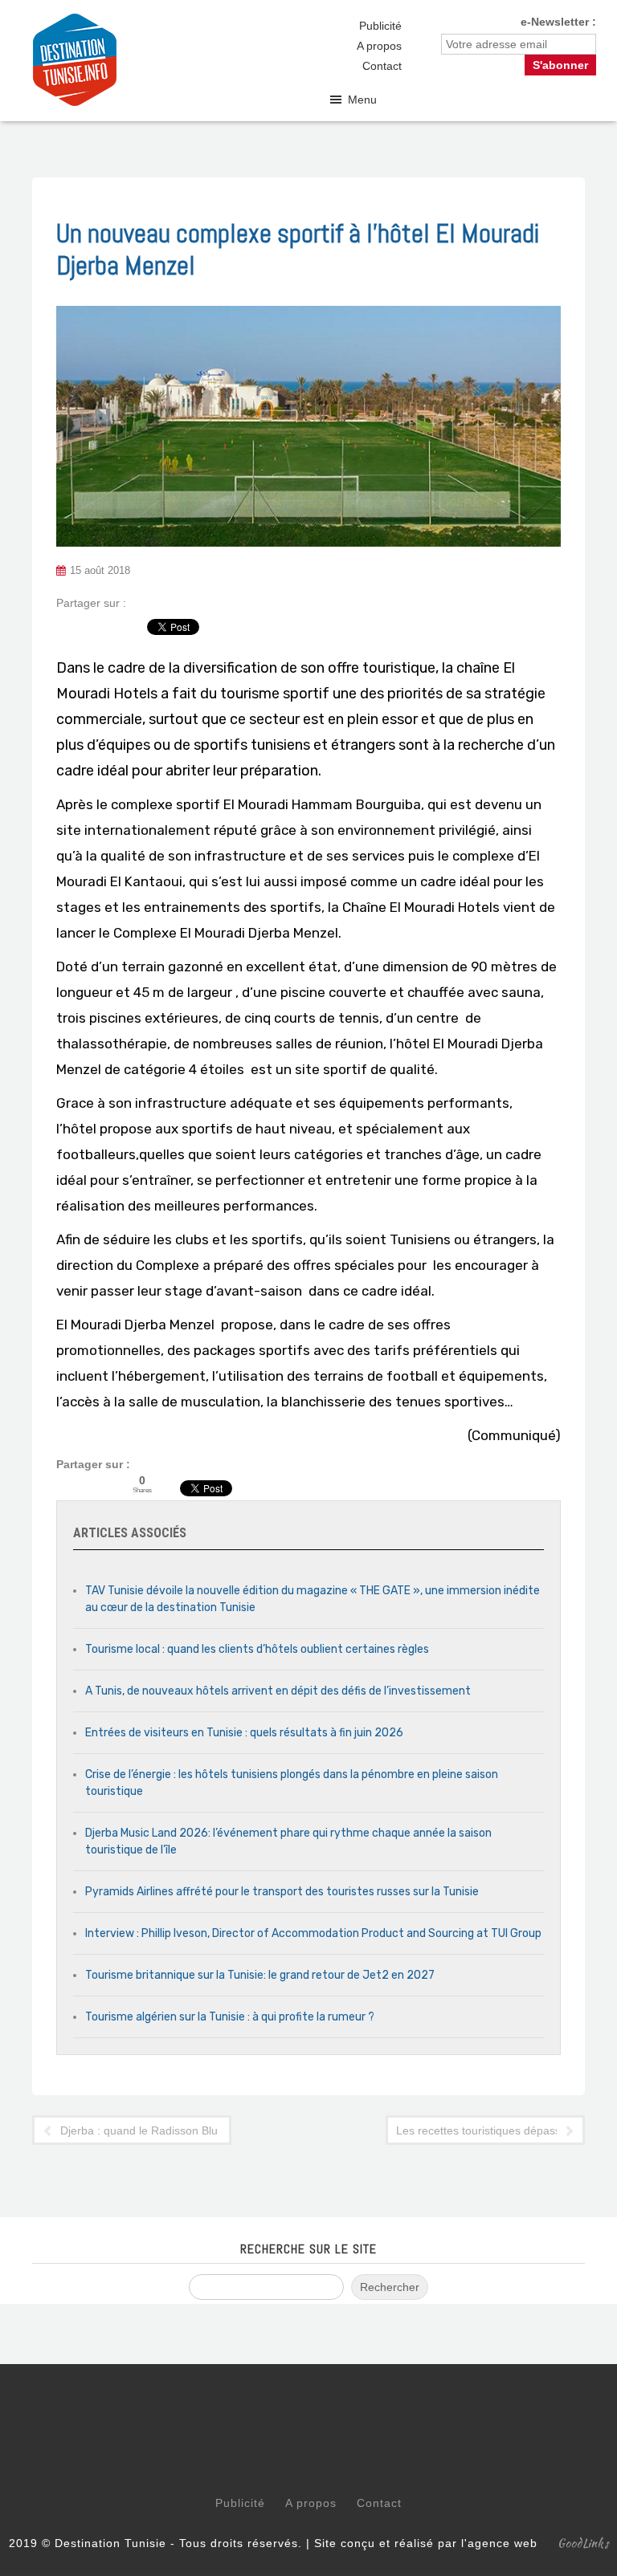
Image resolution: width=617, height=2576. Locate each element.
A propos (379, 46)
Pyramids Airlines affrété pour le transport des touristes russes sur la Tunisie (282, 1892)
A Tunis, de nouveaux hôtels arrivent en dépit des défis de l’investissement (278, 1691)
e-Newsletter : (558, 22)
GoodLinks (583, 2543)
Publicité (380, 26)
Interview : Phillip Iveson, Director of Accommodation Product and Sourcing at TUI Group (313, 1933)
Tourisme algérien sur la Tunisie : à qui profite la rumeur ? (230, 2017)
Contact (382, 66)
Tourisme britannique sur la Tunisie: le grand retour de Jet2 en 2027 (260, 1975)
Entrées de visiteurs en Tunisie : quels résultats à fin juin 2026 (244, 1733)
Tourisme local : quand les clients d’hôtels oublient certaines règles (257, 1649)
